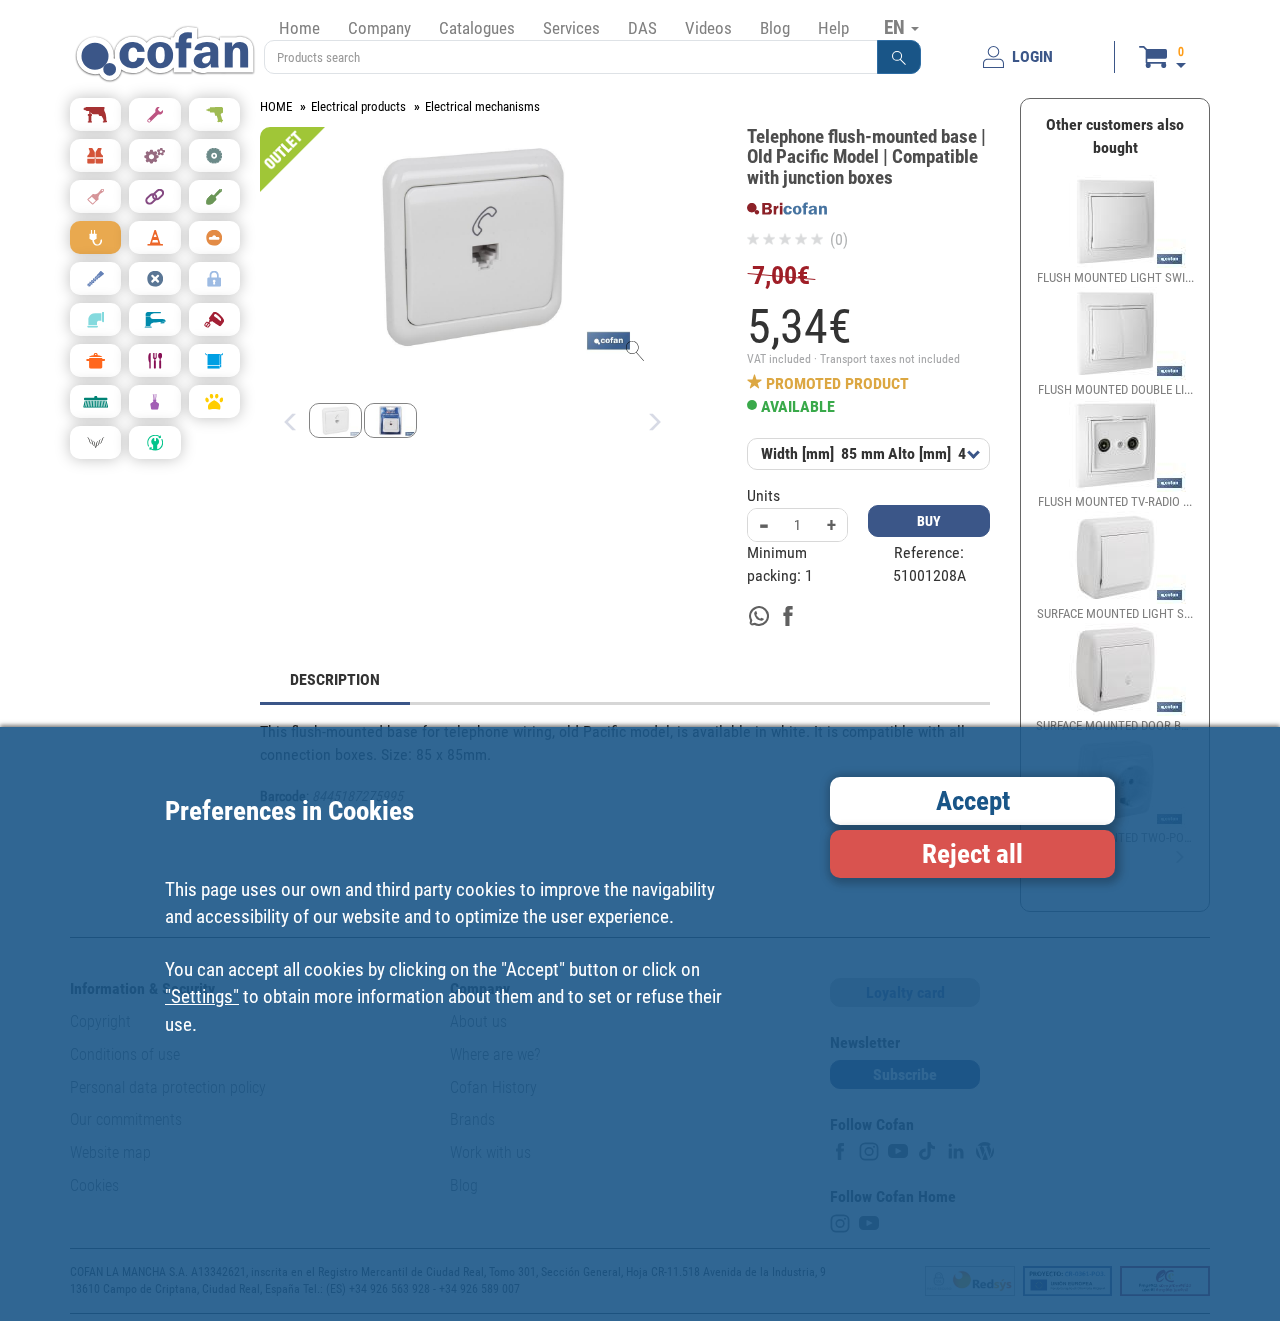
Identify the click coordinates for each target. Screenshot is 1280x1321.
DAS (642, 28)
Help (833, 28)
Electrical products (358, 106)
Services (571, 28)
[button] (899, 57)
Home (299, 28)
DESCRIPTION (335, 679)
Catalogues (477, 28)
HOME (276, 106)
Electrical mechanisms (482, 106)
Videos (708, 28)
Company (379, 28)
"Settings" (202, 996)
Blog (775, 28)
